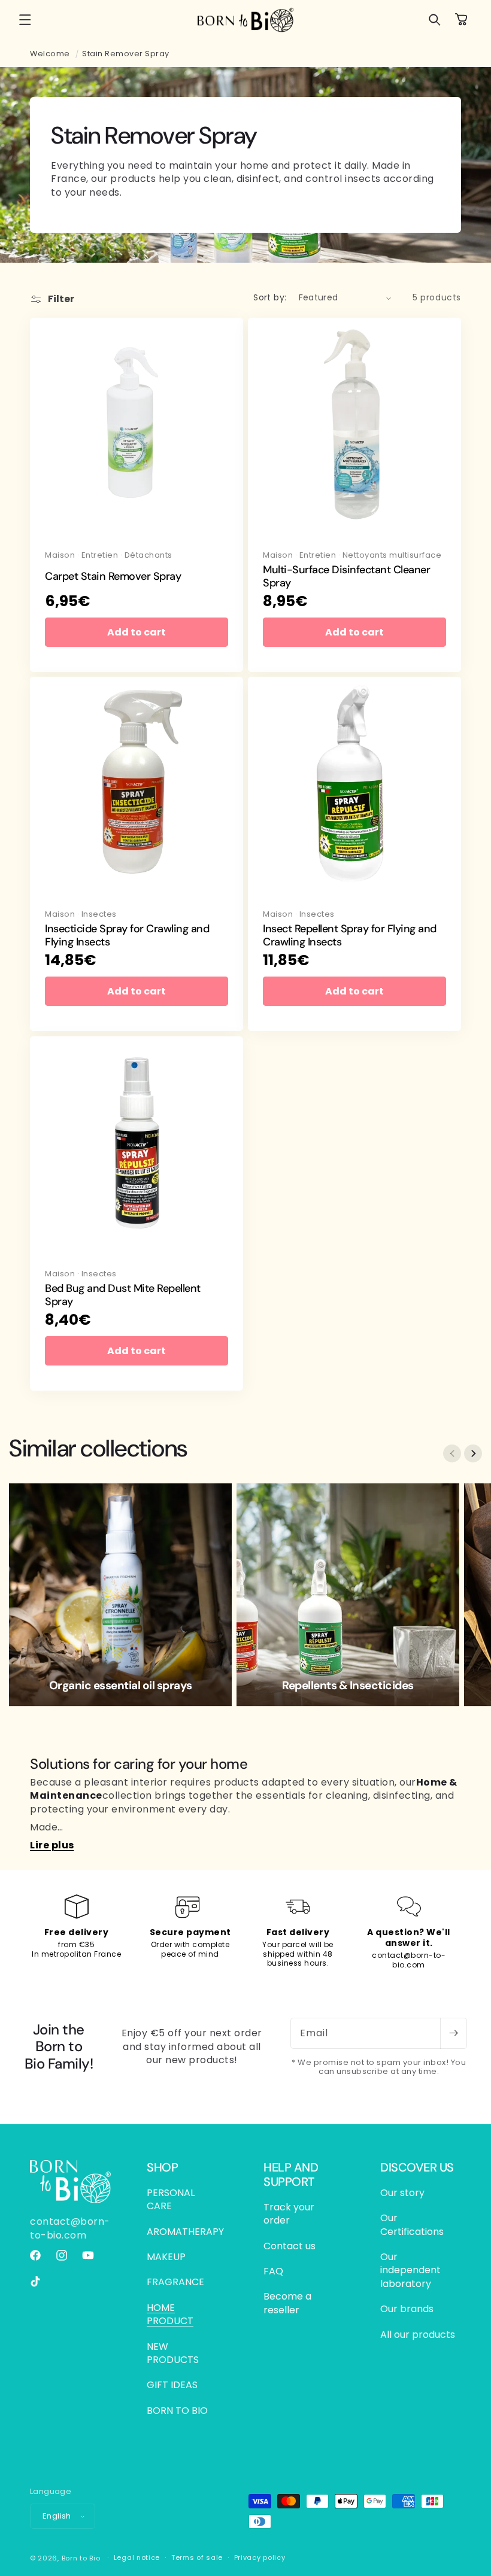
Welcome (50, 54)
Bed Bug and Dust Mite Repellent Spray (123, 1295)
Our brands (407, 2309)
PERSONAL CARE (171, 2200)
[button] (25, 20)
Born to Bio (81, 2558)
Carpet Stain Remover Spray (113, 577)
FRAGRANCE (175, 2282)
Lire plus (52, 1845)
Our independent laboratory (410, 2270)
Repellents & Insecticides (348, 1686)
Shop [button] (162, 2167)
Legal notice (137, 2557)
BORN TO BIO (177, 2411)
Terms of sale (197, 2557)
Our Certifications (412, 2224)
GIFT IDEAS (172, 2385)
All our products (418, 2335)
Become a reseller (287, 2303)
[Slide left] (452, 1453)
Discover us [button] (417, 2167)
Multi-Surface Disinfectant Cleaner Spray (346, 577)
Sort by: (270, 297)
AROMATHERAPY (185, 2232)
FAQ (273, 2271)
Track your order (289, 2214)
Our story (402, 2193)
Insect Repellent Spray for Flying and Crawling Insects (350, 936)
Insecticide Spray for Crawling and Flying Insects (127, 936)
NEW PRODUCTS (173, 2353)
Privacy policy (260, 2557)
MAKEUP (166, 2257)
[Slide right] (473, 1453)
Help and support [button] (291, 2174)
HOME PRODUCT (170, 2314)
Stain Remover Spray (126, 54)
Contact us (290, 2246)
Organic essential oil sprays (121, 1686)
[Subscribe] (453, 2033)
